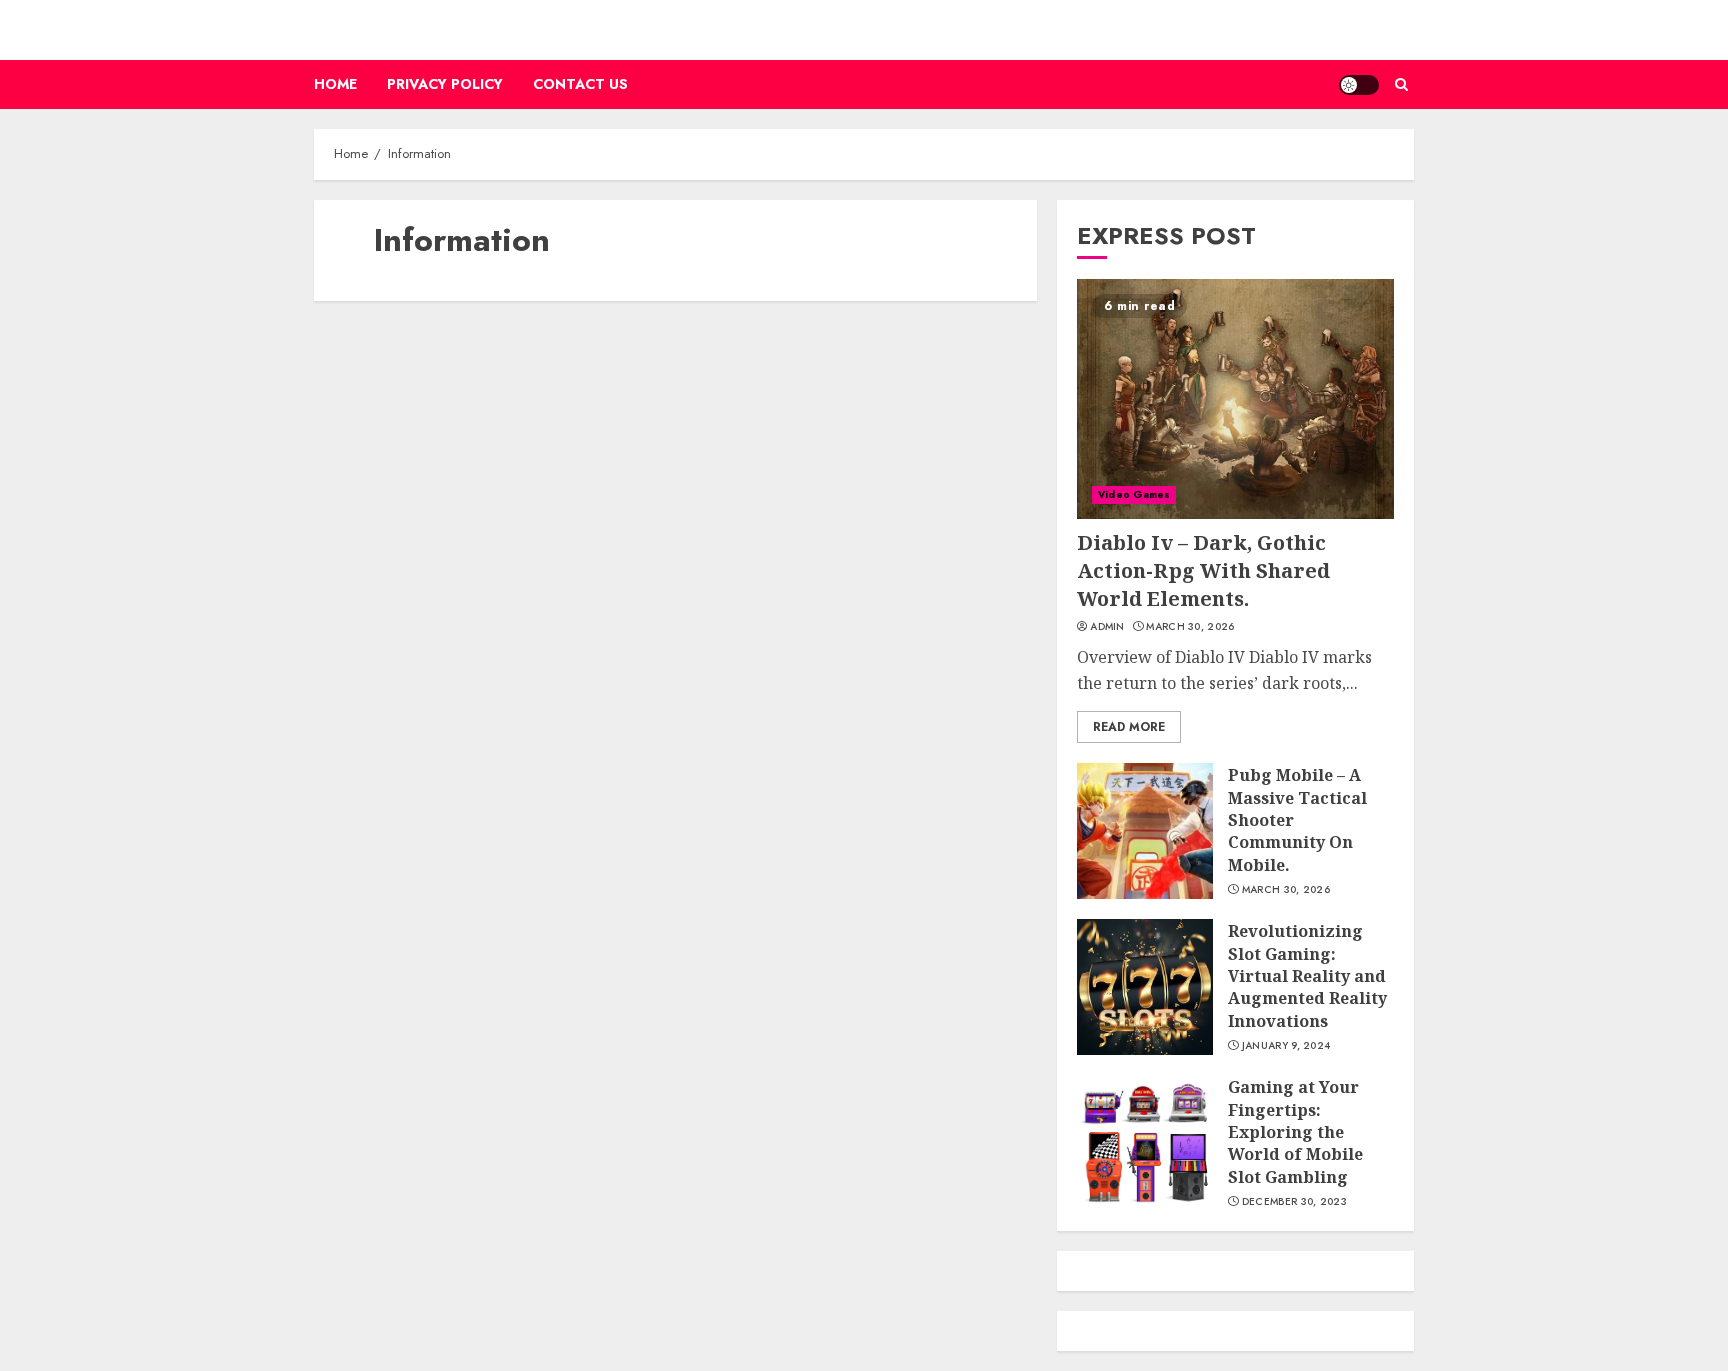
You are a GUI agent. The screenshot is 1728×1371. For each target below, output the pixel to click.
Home (335, 84)
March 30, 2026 (1190, 627)
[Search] (1401, 84)
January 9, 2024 (1286, 1046)
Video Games (1134, 494)
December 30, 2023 (1294, 1202)
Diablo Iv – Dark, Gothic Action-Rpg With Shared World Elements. (1203, 570)
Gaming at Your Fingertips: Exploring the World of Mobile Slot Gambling (1295, 1132)
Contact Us (580, 84)
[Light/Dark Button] (1359, 85)
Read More (1129, 727)
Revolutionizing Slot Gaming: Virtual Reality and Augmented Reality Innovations (1307, 976)
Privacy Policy (445, 84)
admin (1107, 627)
